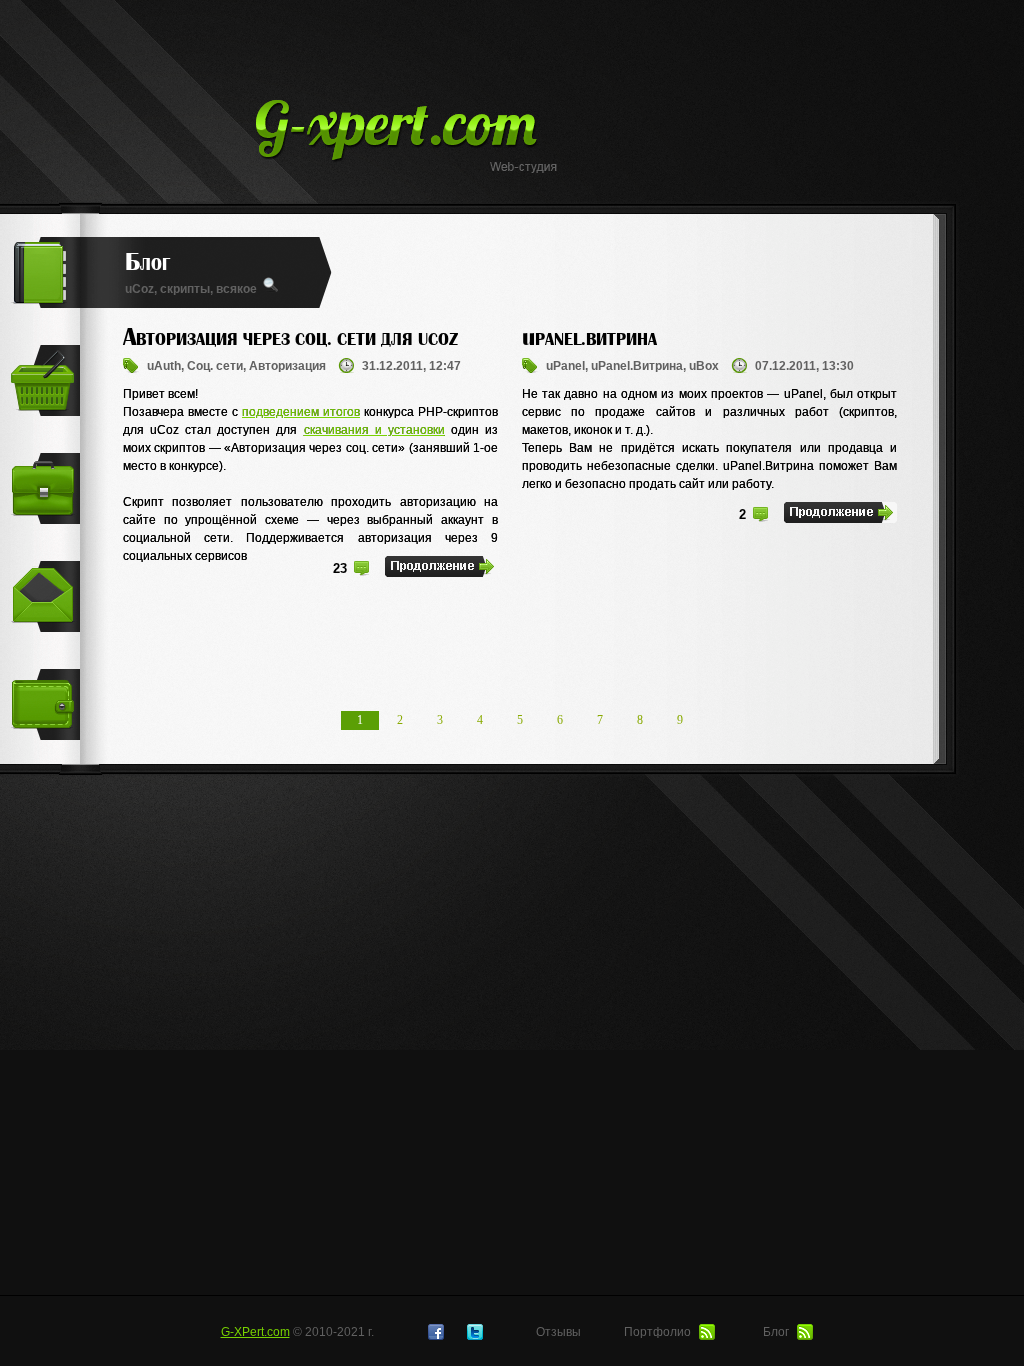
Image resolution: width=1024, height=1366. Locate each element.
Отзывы (558, 1332)
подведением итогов (301, 412)
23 (340, 568)
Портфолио (659, 1332)
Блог (777, 1332)
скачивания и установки (374, 430)
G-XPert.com (255, 1332)
